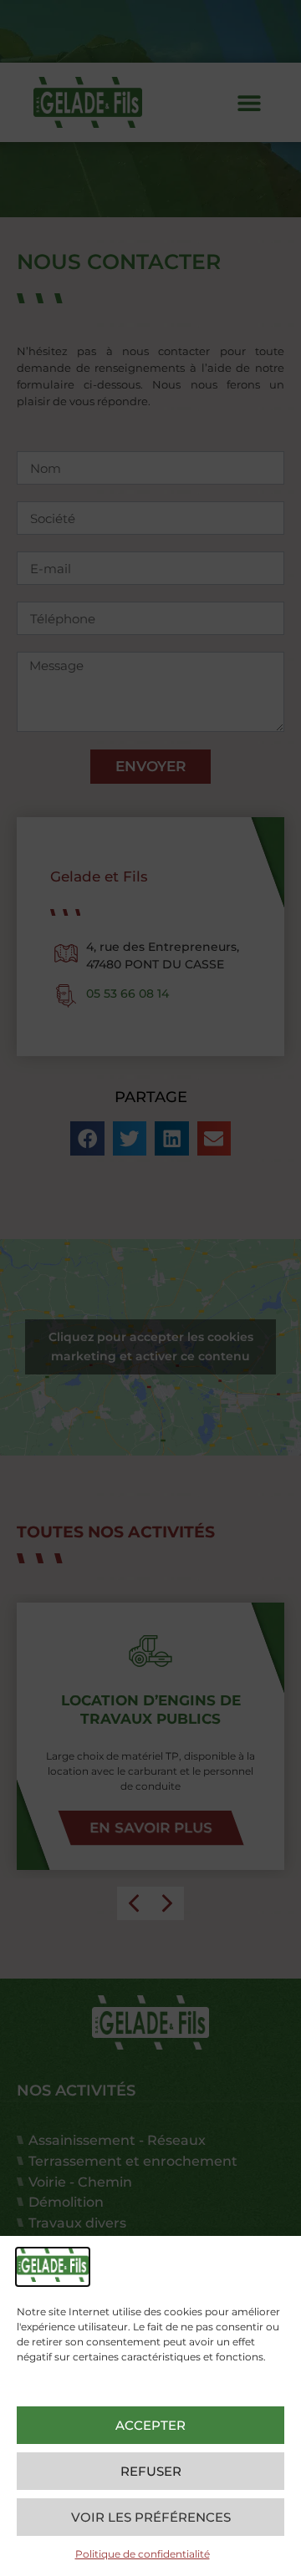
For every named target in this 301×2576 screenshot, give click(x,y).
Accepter (150, 2425)
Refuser (151, 2471)
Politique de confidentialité (143, 2554)
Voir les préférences (151, 2517)
